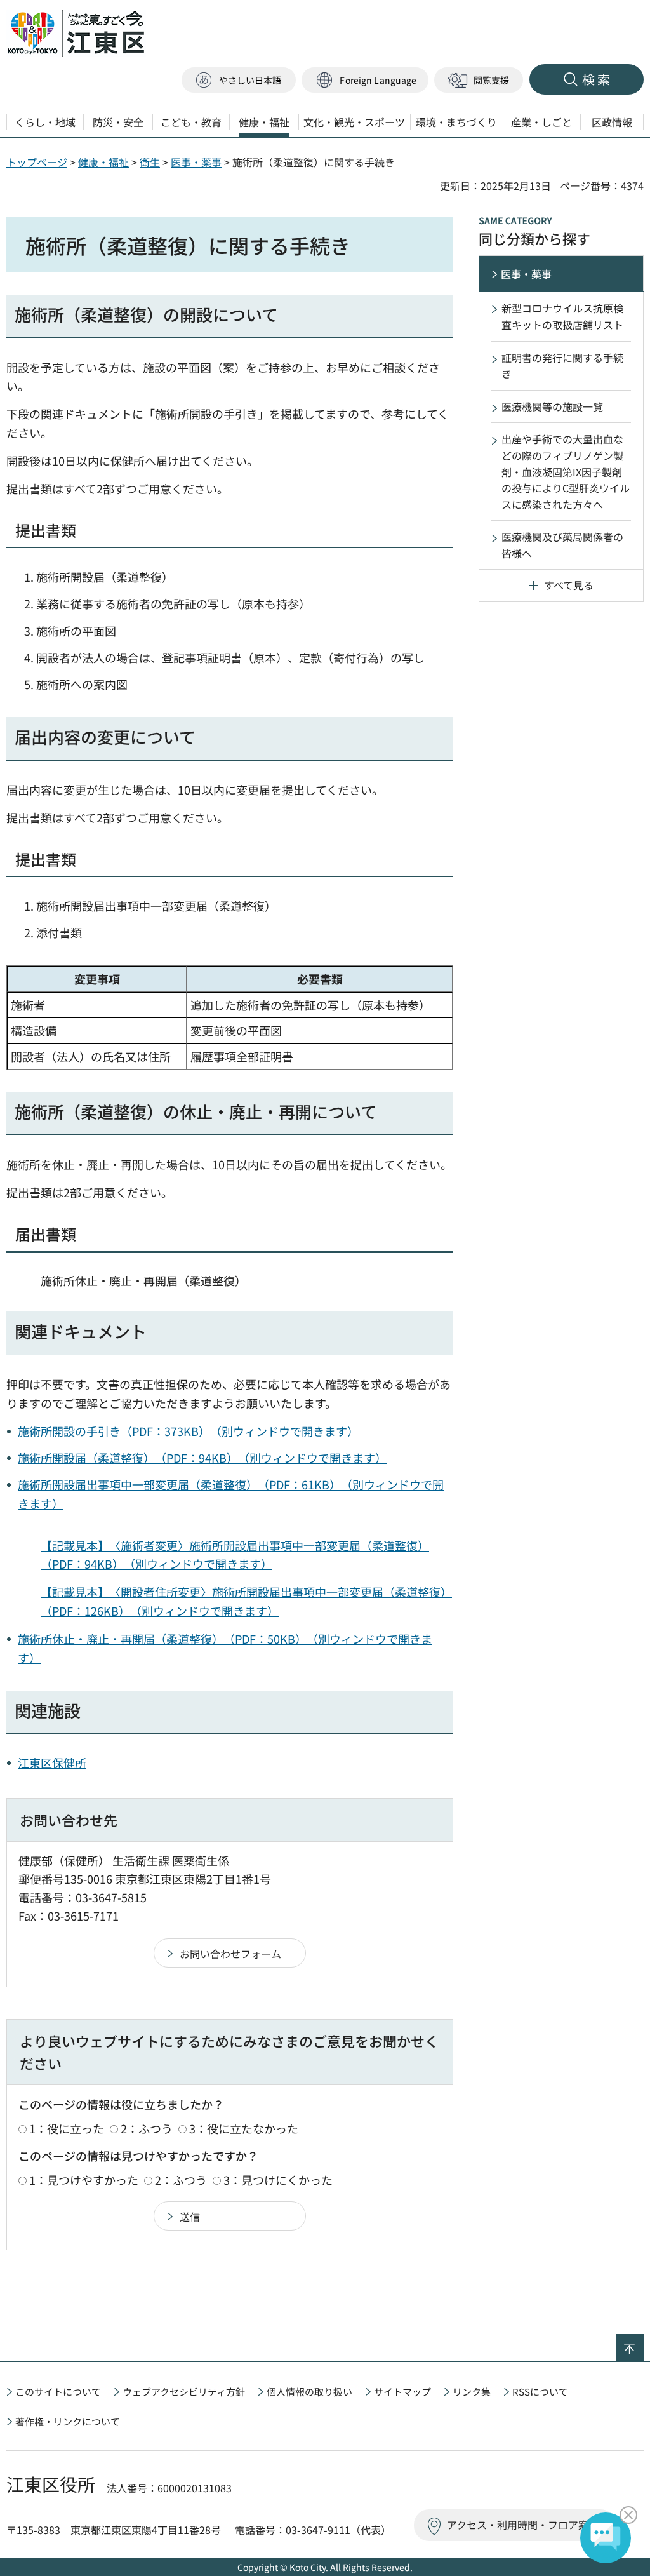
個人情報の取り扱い (309, 2392)
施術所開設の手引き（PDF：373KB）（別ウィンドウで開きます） (188, 1431)
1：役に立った (67, 2128)
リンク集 (472, 2392)
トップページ (37, 162)
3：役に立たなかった (244, 2128)
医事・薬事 (196, 162)
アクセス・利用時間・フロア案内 (523, 2525)
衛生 (150, 162)
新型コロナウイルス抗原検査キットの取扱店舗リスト (562, 316)
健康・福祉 (103, 162)
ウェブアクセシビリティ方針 (184, 2392)
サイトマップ (402, 2392)
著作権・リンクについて (68, 2421)
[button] (365, 80)
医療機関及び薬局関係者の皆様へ (562, 545)
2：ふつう (147, 2128)
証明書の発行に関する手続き (562, 366)
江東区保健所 (52, 1762)
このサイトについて (58, 2392)
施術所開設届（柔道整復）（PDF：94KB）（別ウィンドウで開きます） (202, 1458)
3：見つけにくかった (278, 2180)
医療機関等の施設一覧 (552, 406)
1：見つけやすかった (84, 2180)
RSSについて (540, 2392)
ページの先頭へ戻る (643, 2342)
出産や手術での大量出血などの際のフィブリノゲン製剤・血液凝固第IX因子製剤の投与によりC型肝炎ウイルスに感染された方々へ (566, 471)
